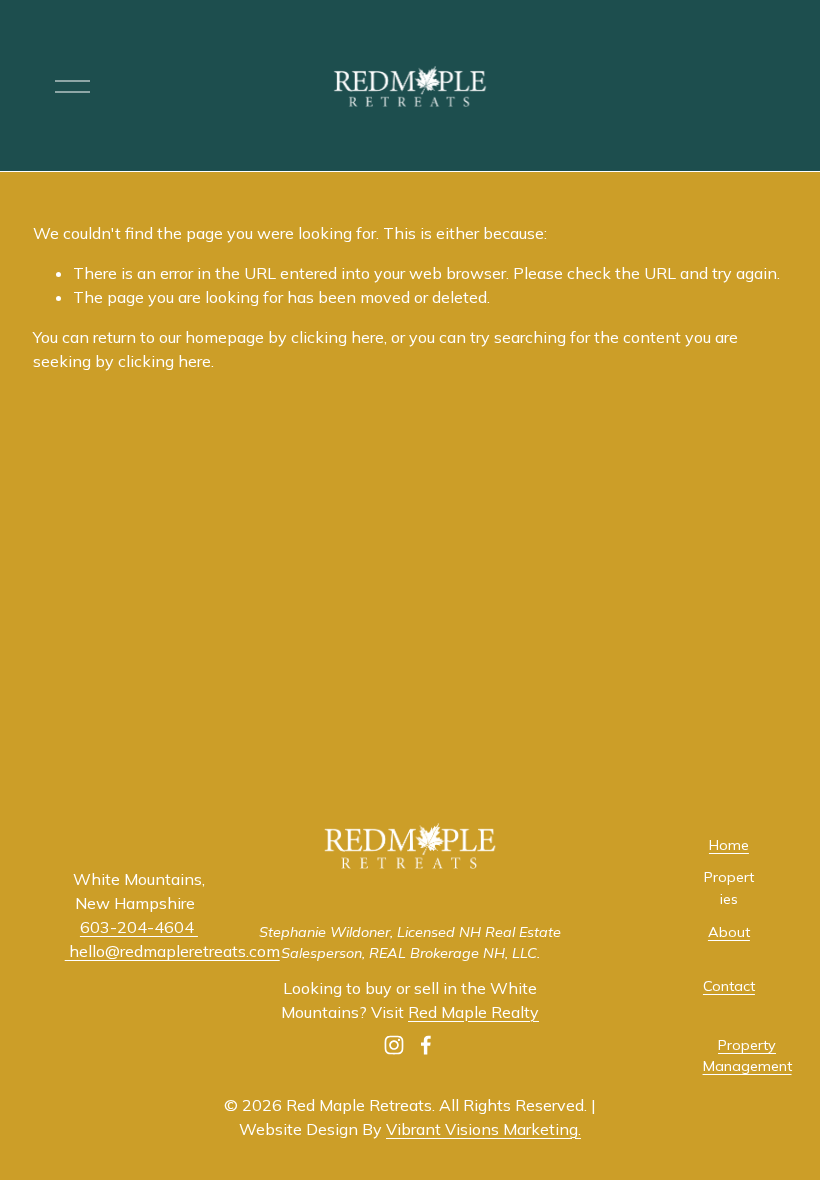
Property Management (747, 1056)
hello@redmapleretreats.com (172, 951)
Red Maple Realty (473, 1012)
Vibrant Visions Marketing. (483, 1129)
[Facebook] (426, 1045)
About (729, 932)
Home (729, 845)
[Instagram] (394, 1045)
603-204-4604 (139, 927)
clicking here (337, 337)
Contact (729, 986)
